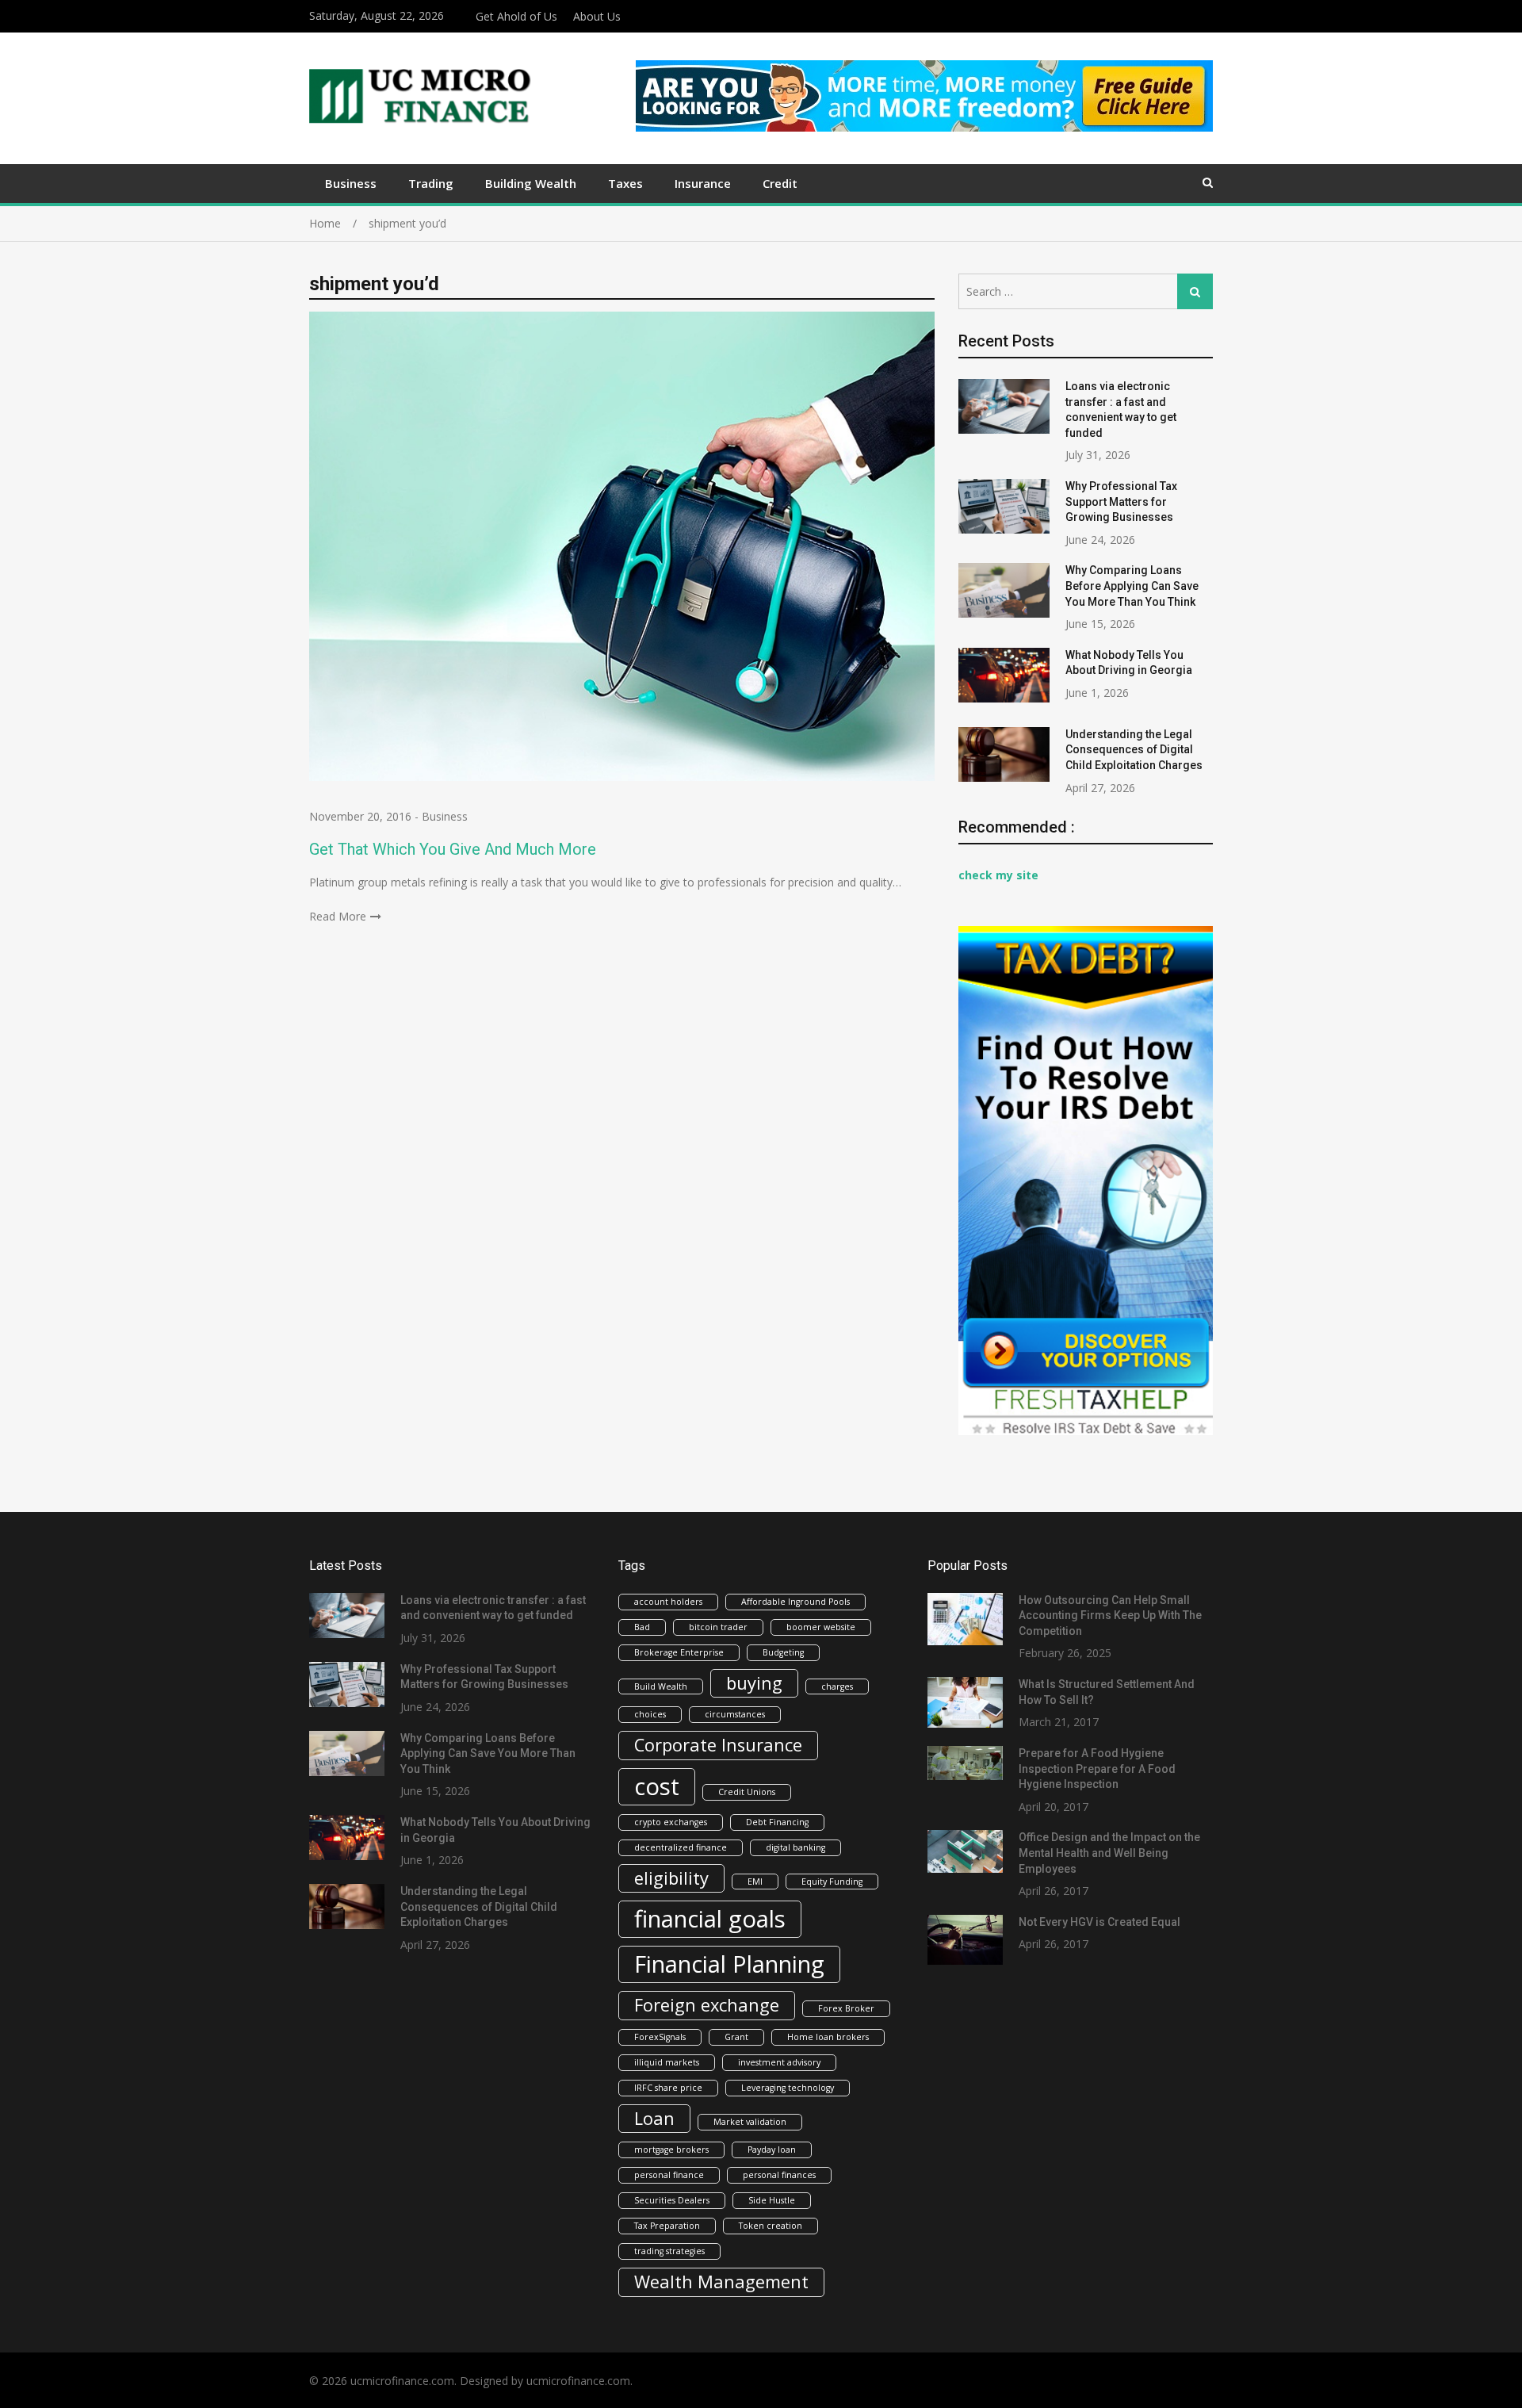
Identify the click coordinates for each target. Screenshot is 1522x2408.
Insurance (703, 183)
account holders (668, 1602)
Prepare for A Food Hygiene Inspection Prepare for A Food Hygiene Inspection (1097, 1769)
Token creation (771, 2226)
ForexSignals (660, 2037)
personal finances (779, 2175)
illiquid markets (667, 2062)
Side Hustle (772, 2200)
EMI (755, 1882)
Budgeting (783, 1652)
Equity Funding (832, 1882)
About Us (597, 16)
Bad (642, 1627)
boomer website (821, 1627)
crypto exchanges (671, 1822)
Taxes (625, 183)
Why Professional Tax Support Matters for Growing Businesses (1121, 502)
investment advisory (779, 2062)
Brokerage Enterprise (679, 1652)
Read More (338, 916)
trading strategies (669, 2251)
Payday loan (772, 2150)
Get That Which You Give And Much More (453, 849)
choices (650, 1714)
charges (837, 1686)
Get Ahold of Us (516, 16)
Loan (654, 2118)
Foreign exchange (707, 2005)
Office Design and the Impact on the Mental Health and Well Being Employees (1109, 1853)
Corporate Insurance (718, 1745)
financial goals (710, 1919)
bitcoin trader (718, 1627)
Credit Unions (747, 1792)
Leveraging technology (788, 2088)
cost (657, 1786)
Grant (736, 2037)
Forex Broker (846, 2008)
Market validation (750, 2122)
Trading (431, 183)
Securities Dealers (672, 2200)
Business (351, 183)
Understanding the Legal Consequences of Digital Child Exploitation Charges (1134, 750)
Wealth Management (721, 2282)
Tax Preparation (667, 2226)
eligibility (671, 1878)
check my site (998, 875)
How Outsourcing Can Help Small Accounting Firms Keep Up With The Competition (1110, 1616)
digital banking (795, 1847)
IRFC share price (668, 2088)
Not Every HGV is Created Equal (1099, 1922)
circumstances (735, 1714)
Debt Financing (777, 1822)
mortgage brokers (671, 2150)
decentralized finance (681, 1847)
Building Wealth (531, 183)
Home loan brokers (828, 2037)
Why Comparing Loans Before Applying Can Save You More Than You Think (1132, 586)
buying (754, 1683)
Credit (780, 183)
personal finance (669, 2175)
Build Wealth (661, 1686)
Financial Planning (729, 1964)
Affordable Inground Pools (795, 1602)
